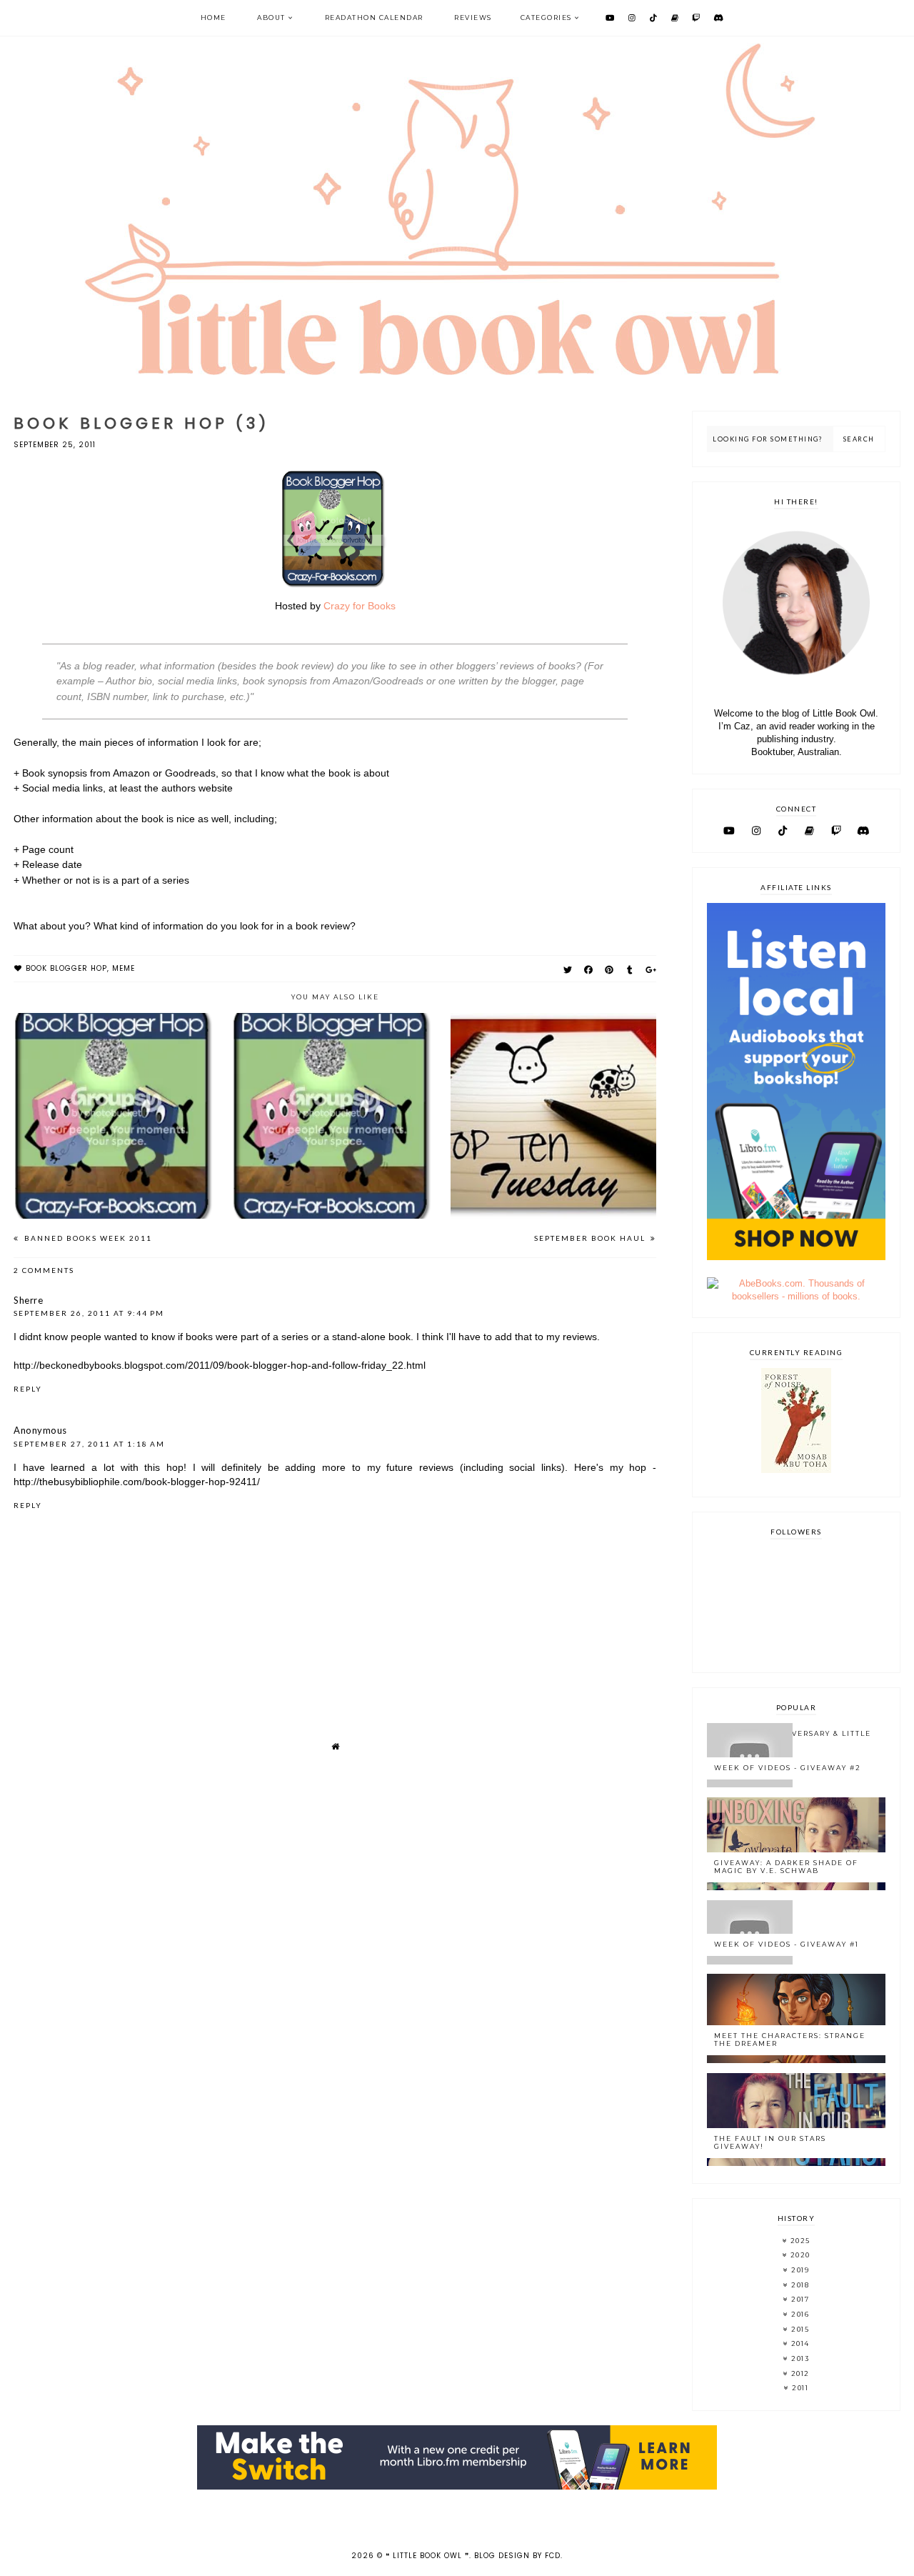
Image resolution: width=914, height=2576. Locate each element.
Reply (28, 1389)
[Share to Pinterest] (609, 970)
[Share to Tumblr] (630, 970)
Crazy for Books (360, 606)
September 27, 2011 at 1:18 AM (89, 1444)
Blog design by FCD (517, 2556)
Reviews (473, 18)
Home (214, 18)
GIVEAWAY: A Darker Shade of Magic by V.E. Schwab (786, 1867)
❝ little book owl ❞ (427, 2556)
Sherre (28, 1300)
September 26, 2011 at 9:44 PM (89, 1313)
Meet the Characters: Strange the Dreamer (790, 2040)
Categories (546, 18)
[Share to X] (568, 970)
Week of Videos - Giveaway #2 (788, 1768)
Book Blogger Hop (66, 968)
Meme (124, 968)
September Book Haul (591, 1238)
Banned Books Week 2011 (87, 1238)
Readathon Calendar (374, 18)
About (271, 18)
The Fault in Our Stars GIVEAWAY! (770, 2142)
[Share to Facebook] (589, 970)
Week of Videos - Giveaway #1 (787, 1944)
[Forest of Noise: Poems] (796, 1470)
